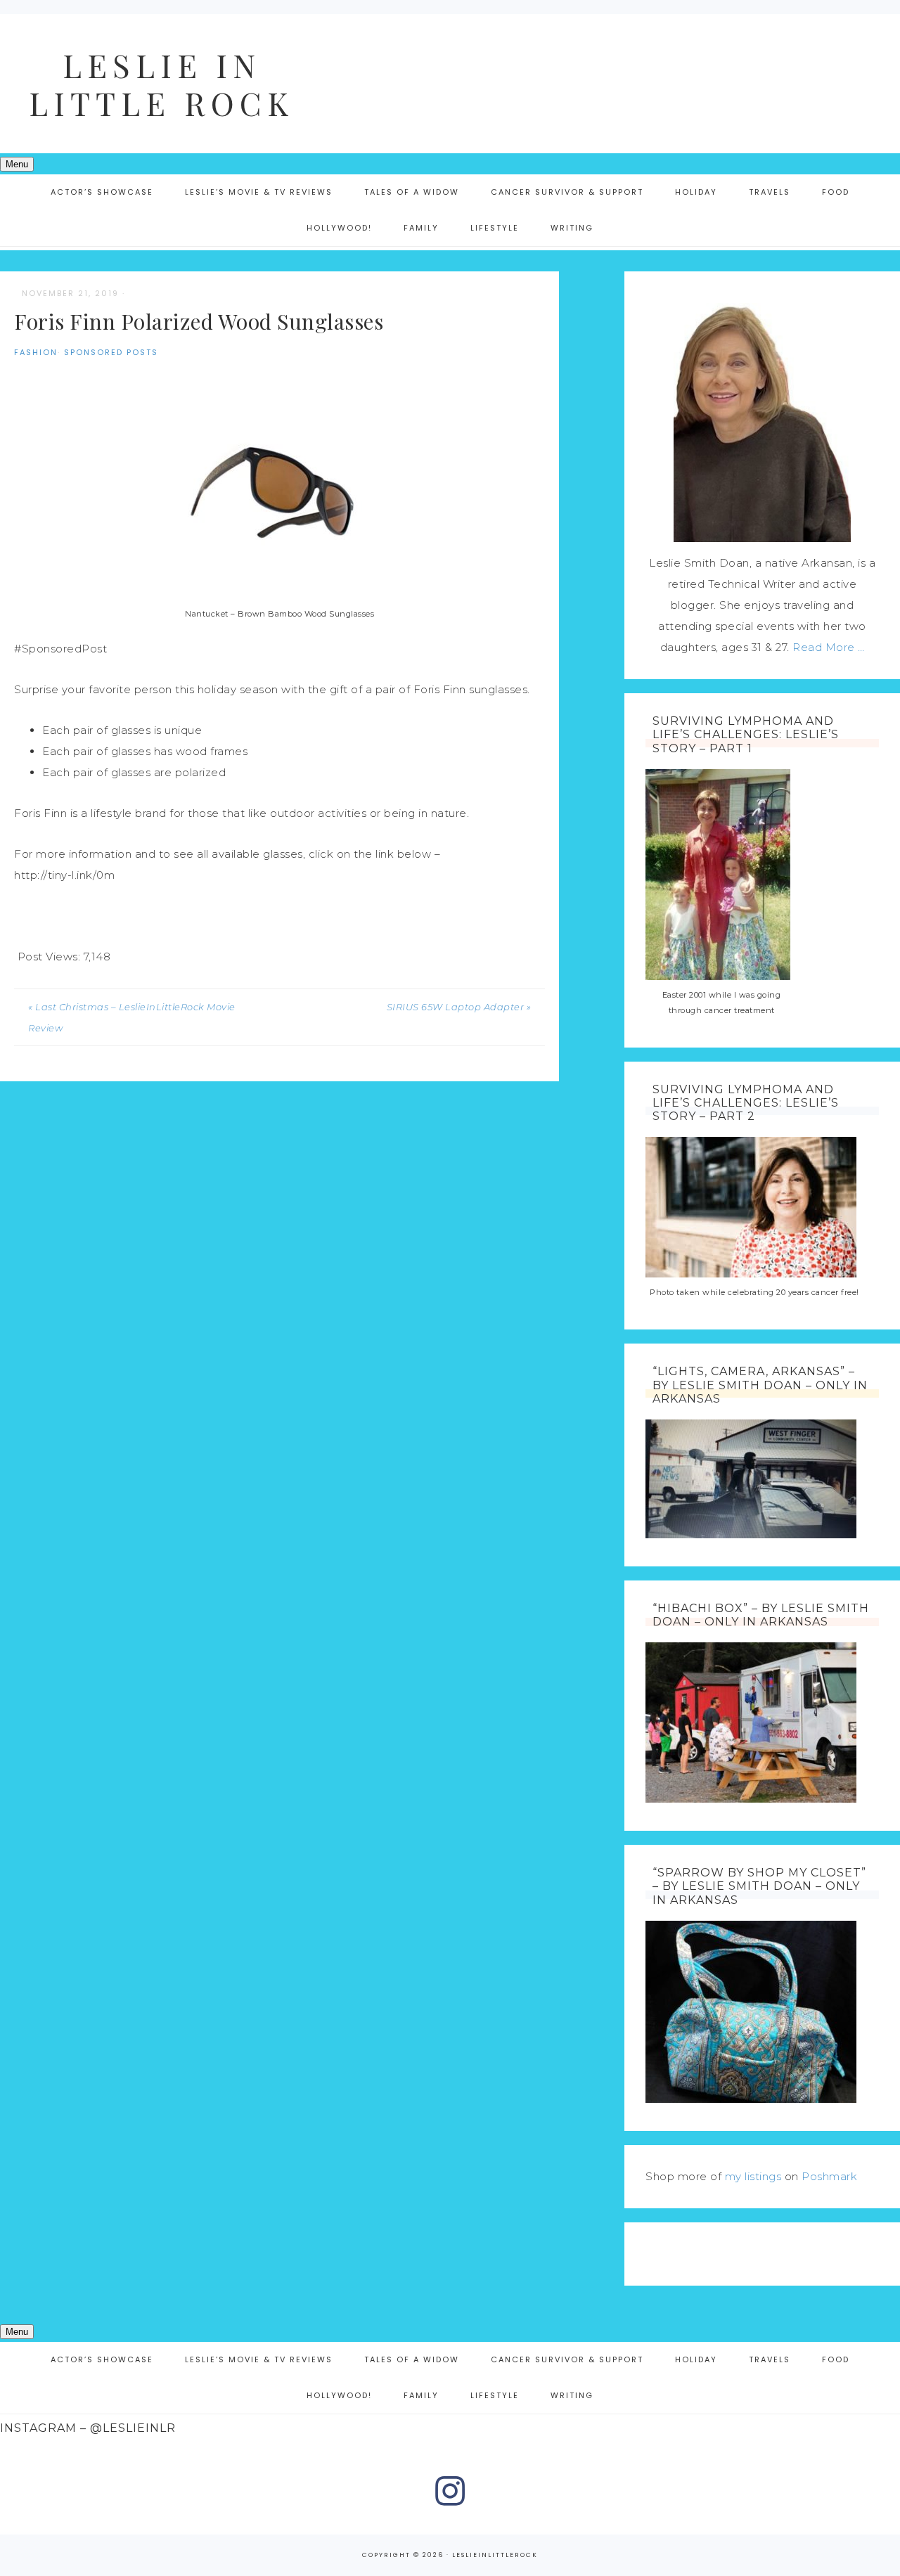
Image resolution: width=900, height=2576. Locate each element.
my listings (753, 2176)
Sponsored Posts (111, 352)
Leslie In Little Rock (162, 84)
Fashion (36, 352)
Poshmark (829, 2176)
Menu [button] (17, 164)
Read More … (829, 647)
